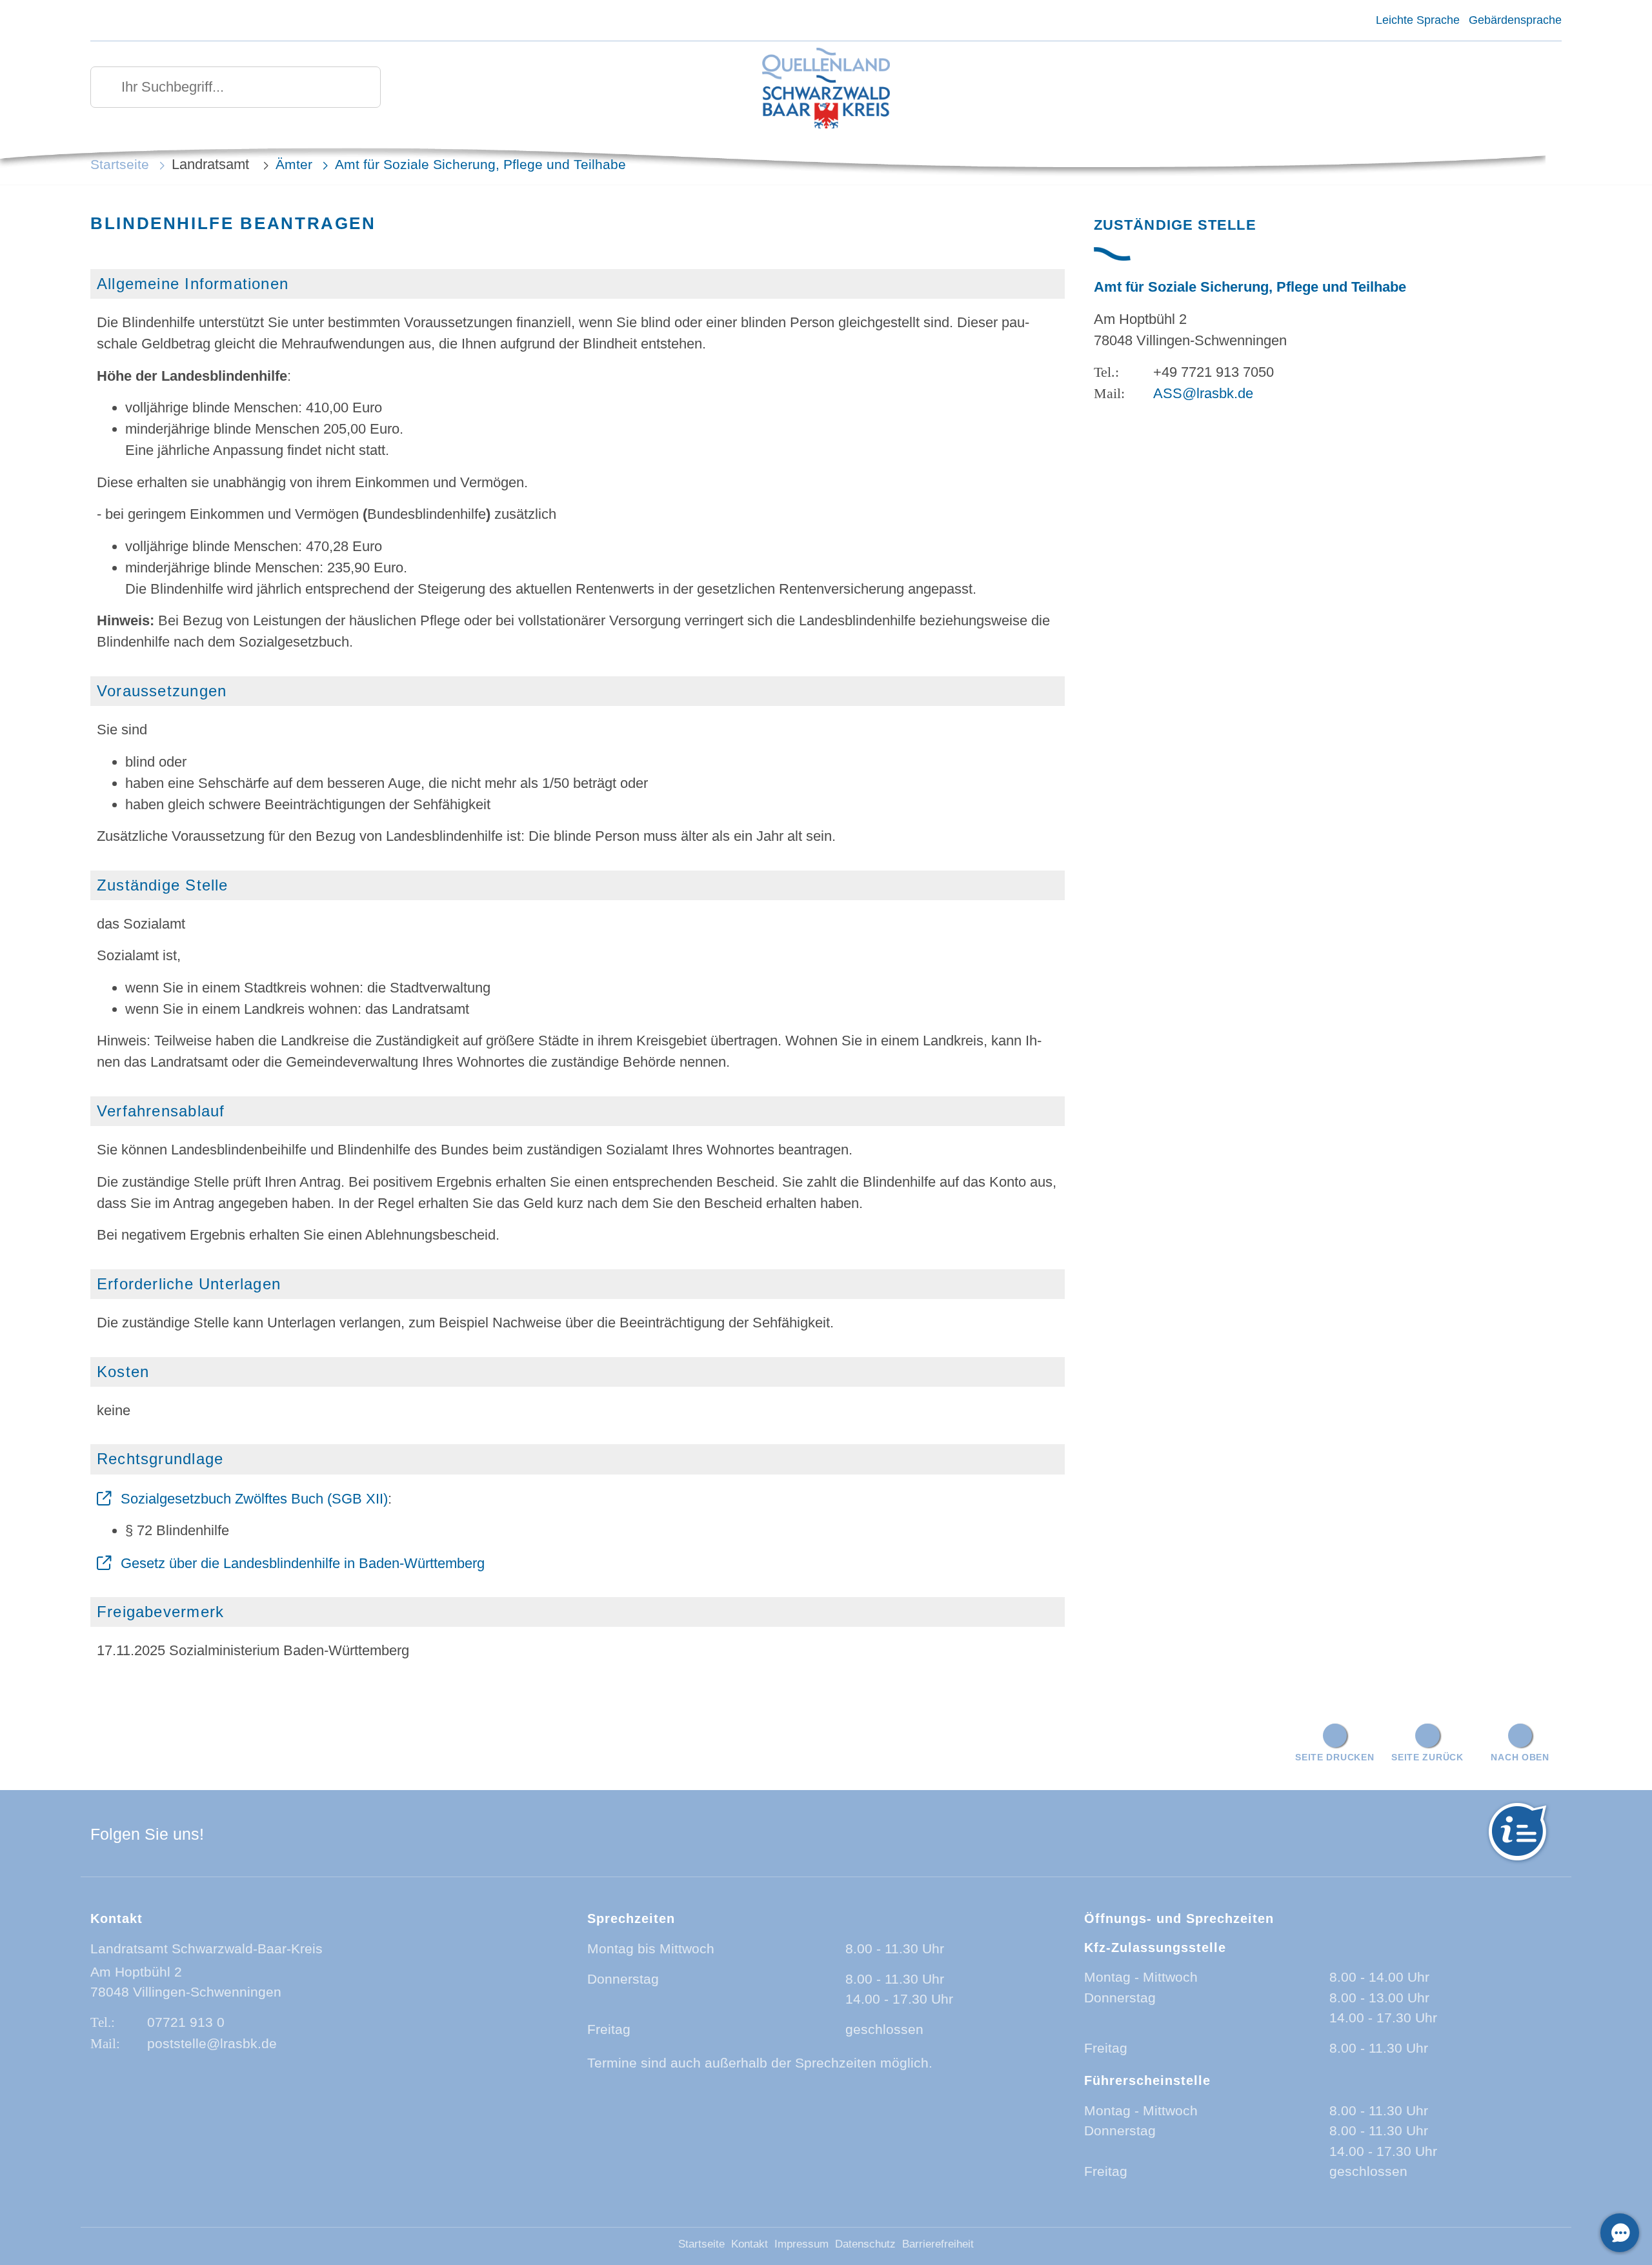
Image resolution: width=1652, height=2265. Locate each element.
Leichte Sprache (1417, 20)
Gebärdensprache (1515, 20)
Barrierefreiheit (938, 2244)
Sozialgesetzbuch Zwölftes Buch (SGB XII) (254, 1499)
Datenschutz (865, 2244)
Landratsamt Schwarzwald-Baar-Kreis (206, 1948)
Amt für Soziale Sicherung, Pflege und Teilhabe (480, 164)
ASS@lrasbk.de (1203, 393)
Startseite (120, 164)
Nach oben (1520, 1757)
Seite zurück (1427, 1757)
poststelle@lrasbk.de (212, 2043)
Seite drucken (1335, 1757)
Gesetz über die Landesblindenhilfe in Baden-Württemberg (303, 1563)
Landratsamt (212, 164)
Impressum (801, 2244)
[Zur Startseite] (826, 89)
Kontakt (750, 2244)
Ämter (294, 164)
